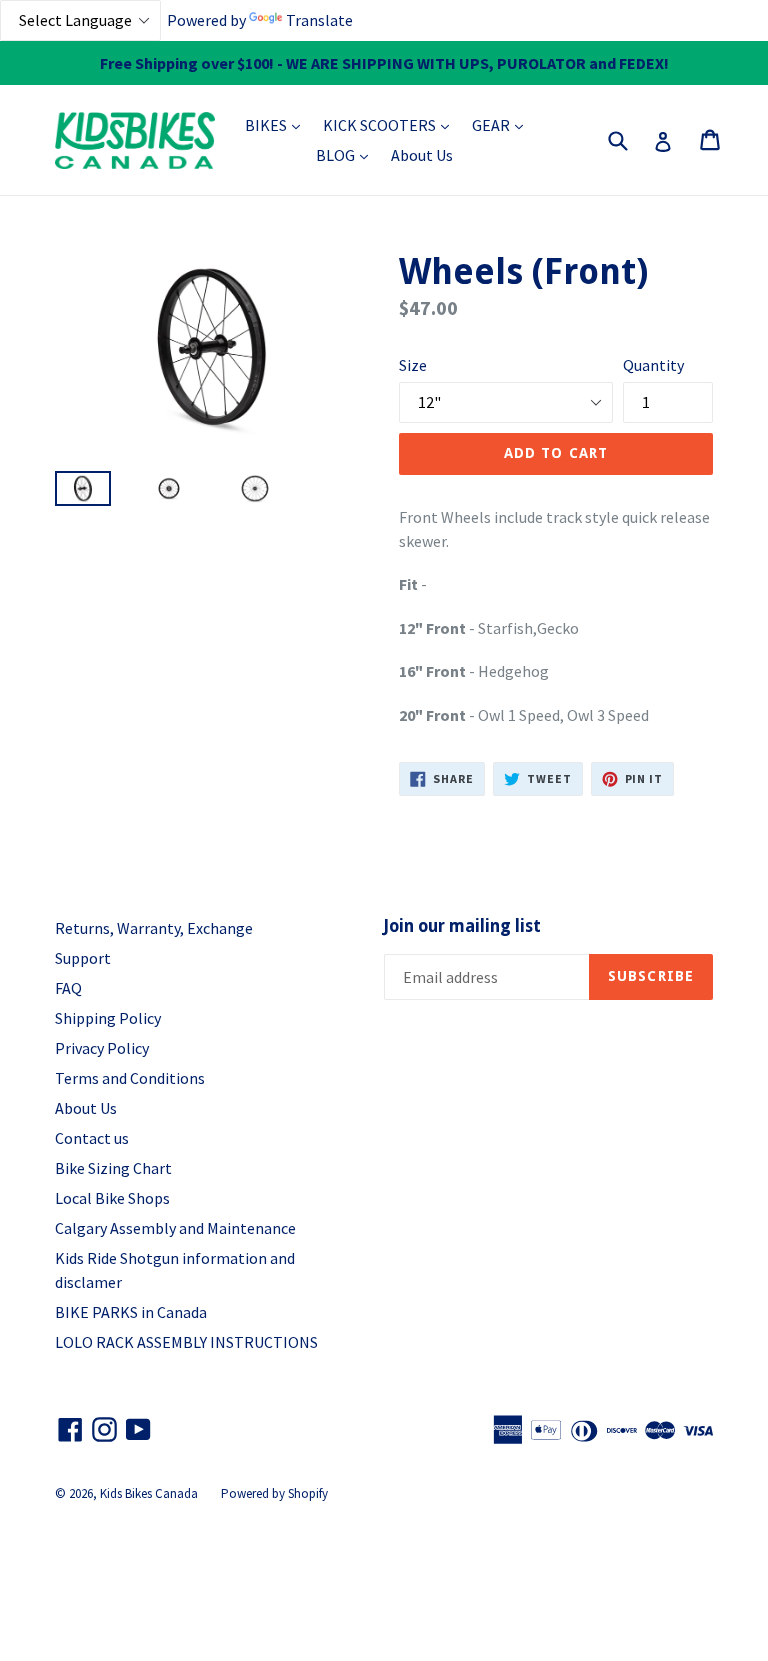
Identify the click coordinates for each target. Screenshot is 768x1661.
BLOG (347, 154)
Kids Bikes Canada (149, 1493)
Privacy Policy (102, 1048)
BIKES (277, 124)
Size (413, 365)
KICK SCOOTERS (391, 124)
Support (83, 958)
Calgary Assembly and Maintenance (175, 1228)
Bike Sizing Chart (113, 1168)
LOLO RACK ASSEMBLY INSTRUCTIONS (186, 1342)
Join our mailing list (462, 926)
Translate (319, 20)
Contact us (92, 1138)
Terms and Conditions (130, 1078)
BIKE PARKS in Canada (131, 1312)
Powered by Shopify (274, 1493)
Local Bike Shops (112, 1198)
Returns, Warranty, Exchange (154, 928)
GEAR (502, 124)
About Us (422, 155)
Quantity (653, 365)
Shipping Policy (108, 1018)
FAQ (68, 988)
